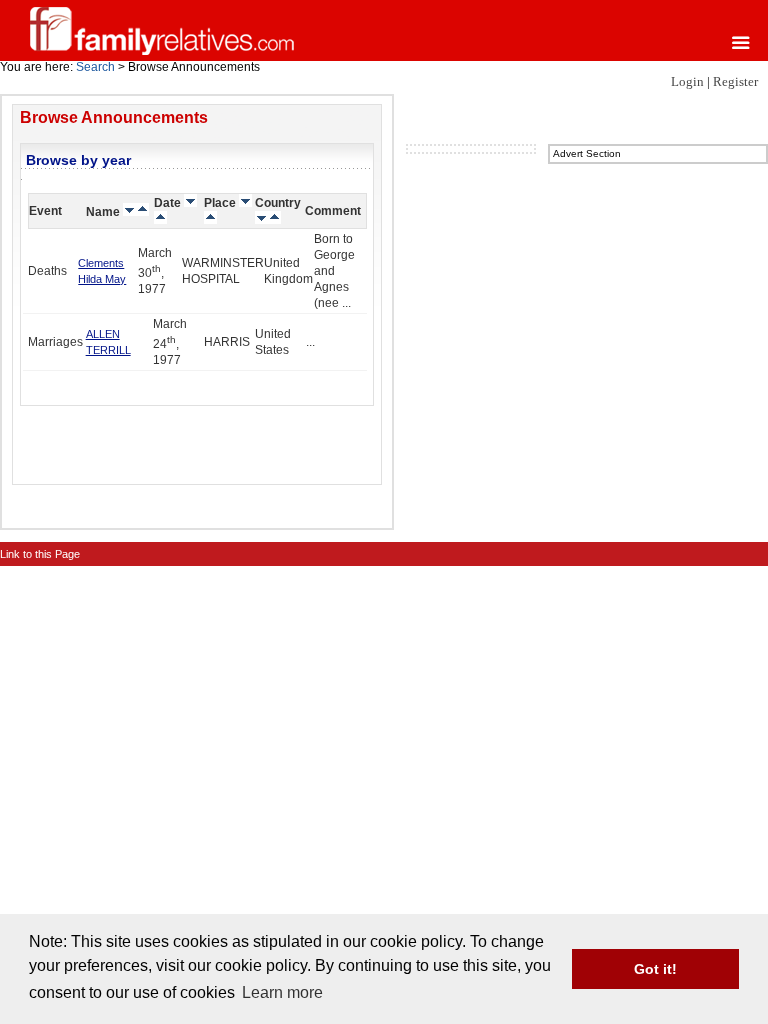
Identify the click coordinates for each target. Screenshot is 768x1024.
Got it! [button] (655, 969)
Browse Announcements (114, 117)
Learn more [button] (282, 992)
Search (95, 67)
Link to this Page (40, 554)
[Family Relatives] (162, 30)
